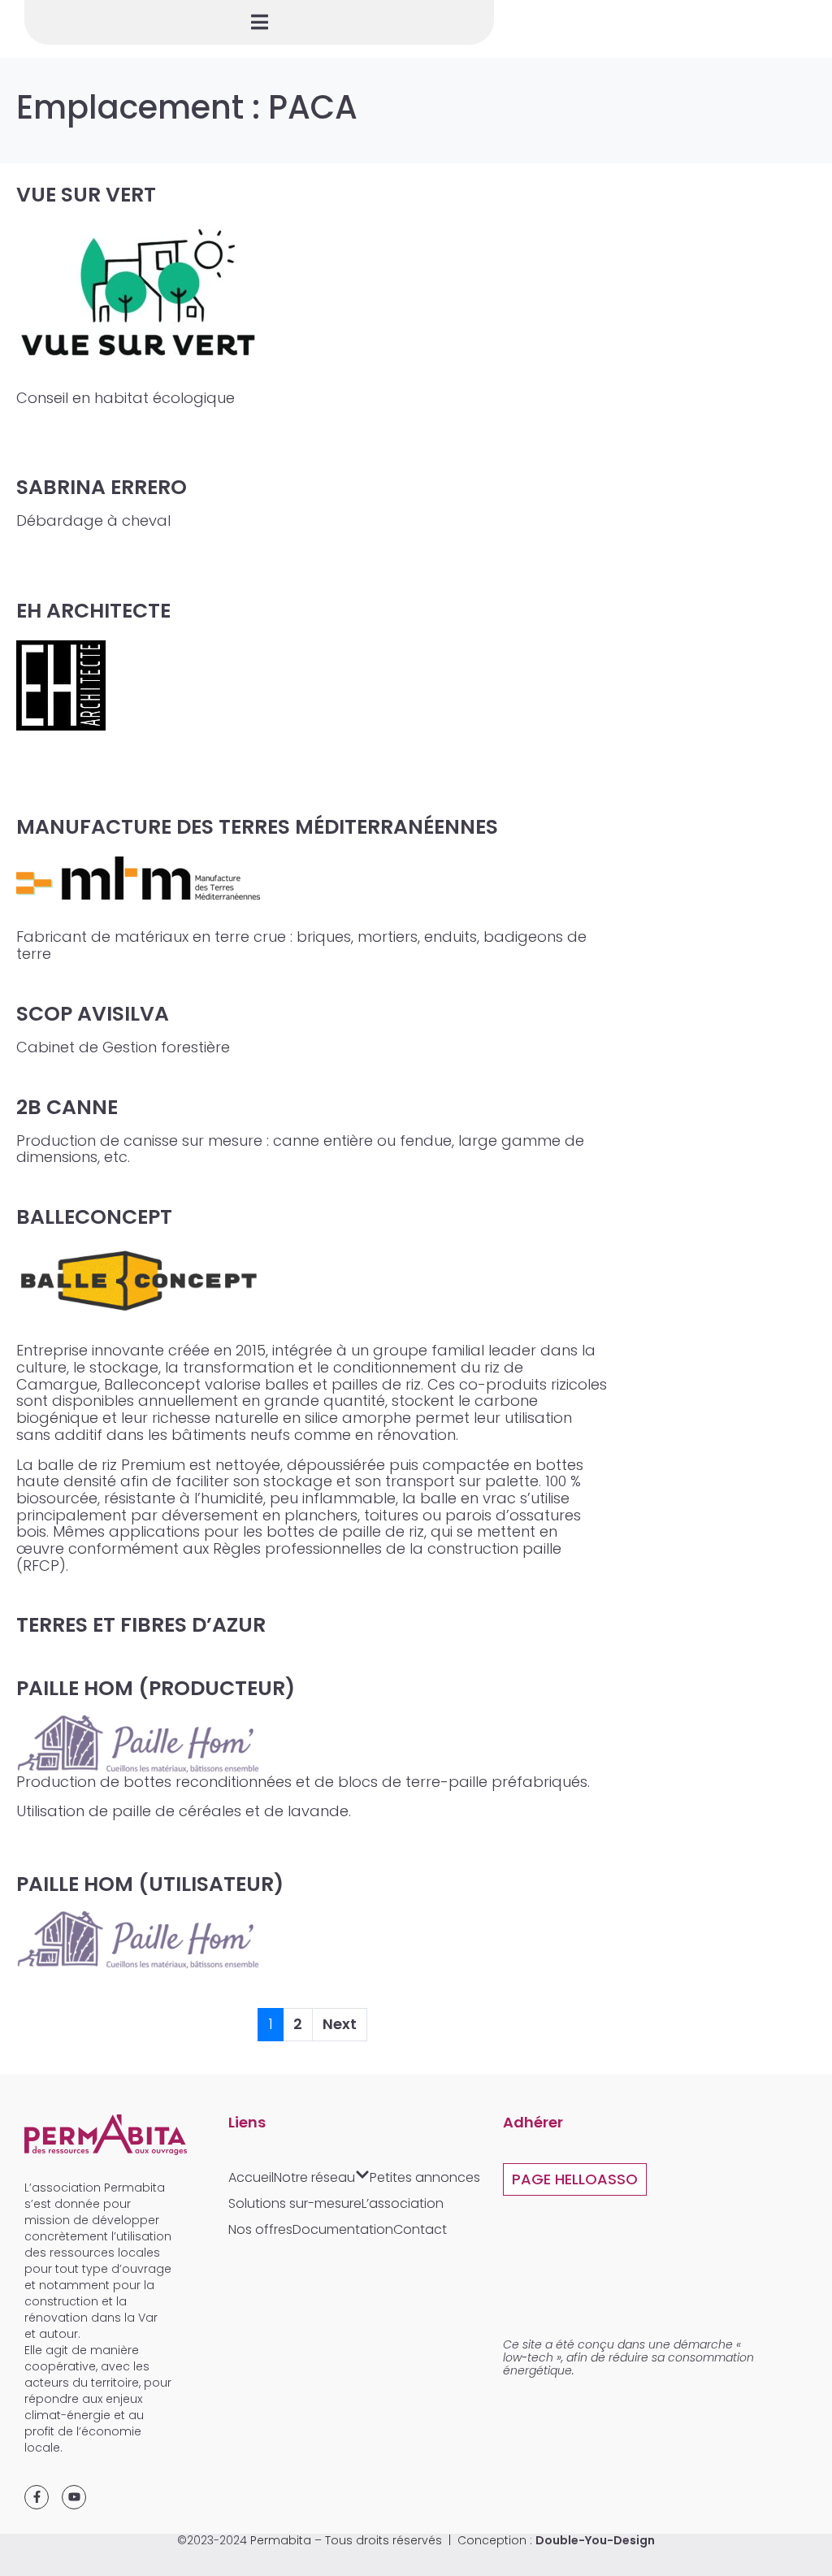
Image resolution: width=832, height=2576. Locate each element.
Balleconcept (94, 1217)
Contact (420, 2229)
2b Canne (67, 1107)
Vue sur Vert (86, 195)
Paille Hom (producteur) (156, 1688)
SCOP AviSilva (93, 1014)
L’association (403, 2203)
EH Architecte (93, 611)
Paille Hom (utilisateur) (150, 1884)
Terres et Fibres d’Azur (141, 1625)
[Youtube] (74, 2497)
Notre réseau (314, 2177)
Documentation (343, 2229)
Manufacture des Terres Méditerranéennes (257, 827)
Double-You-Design (595, 2540)
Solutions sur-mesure (295, 2203)
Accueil (251, 2177)
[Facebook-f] (37, 2497)
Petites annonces (425, 2177)
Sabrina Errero (102, 487)
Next (340, 2024)
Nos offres (260, 2229)
